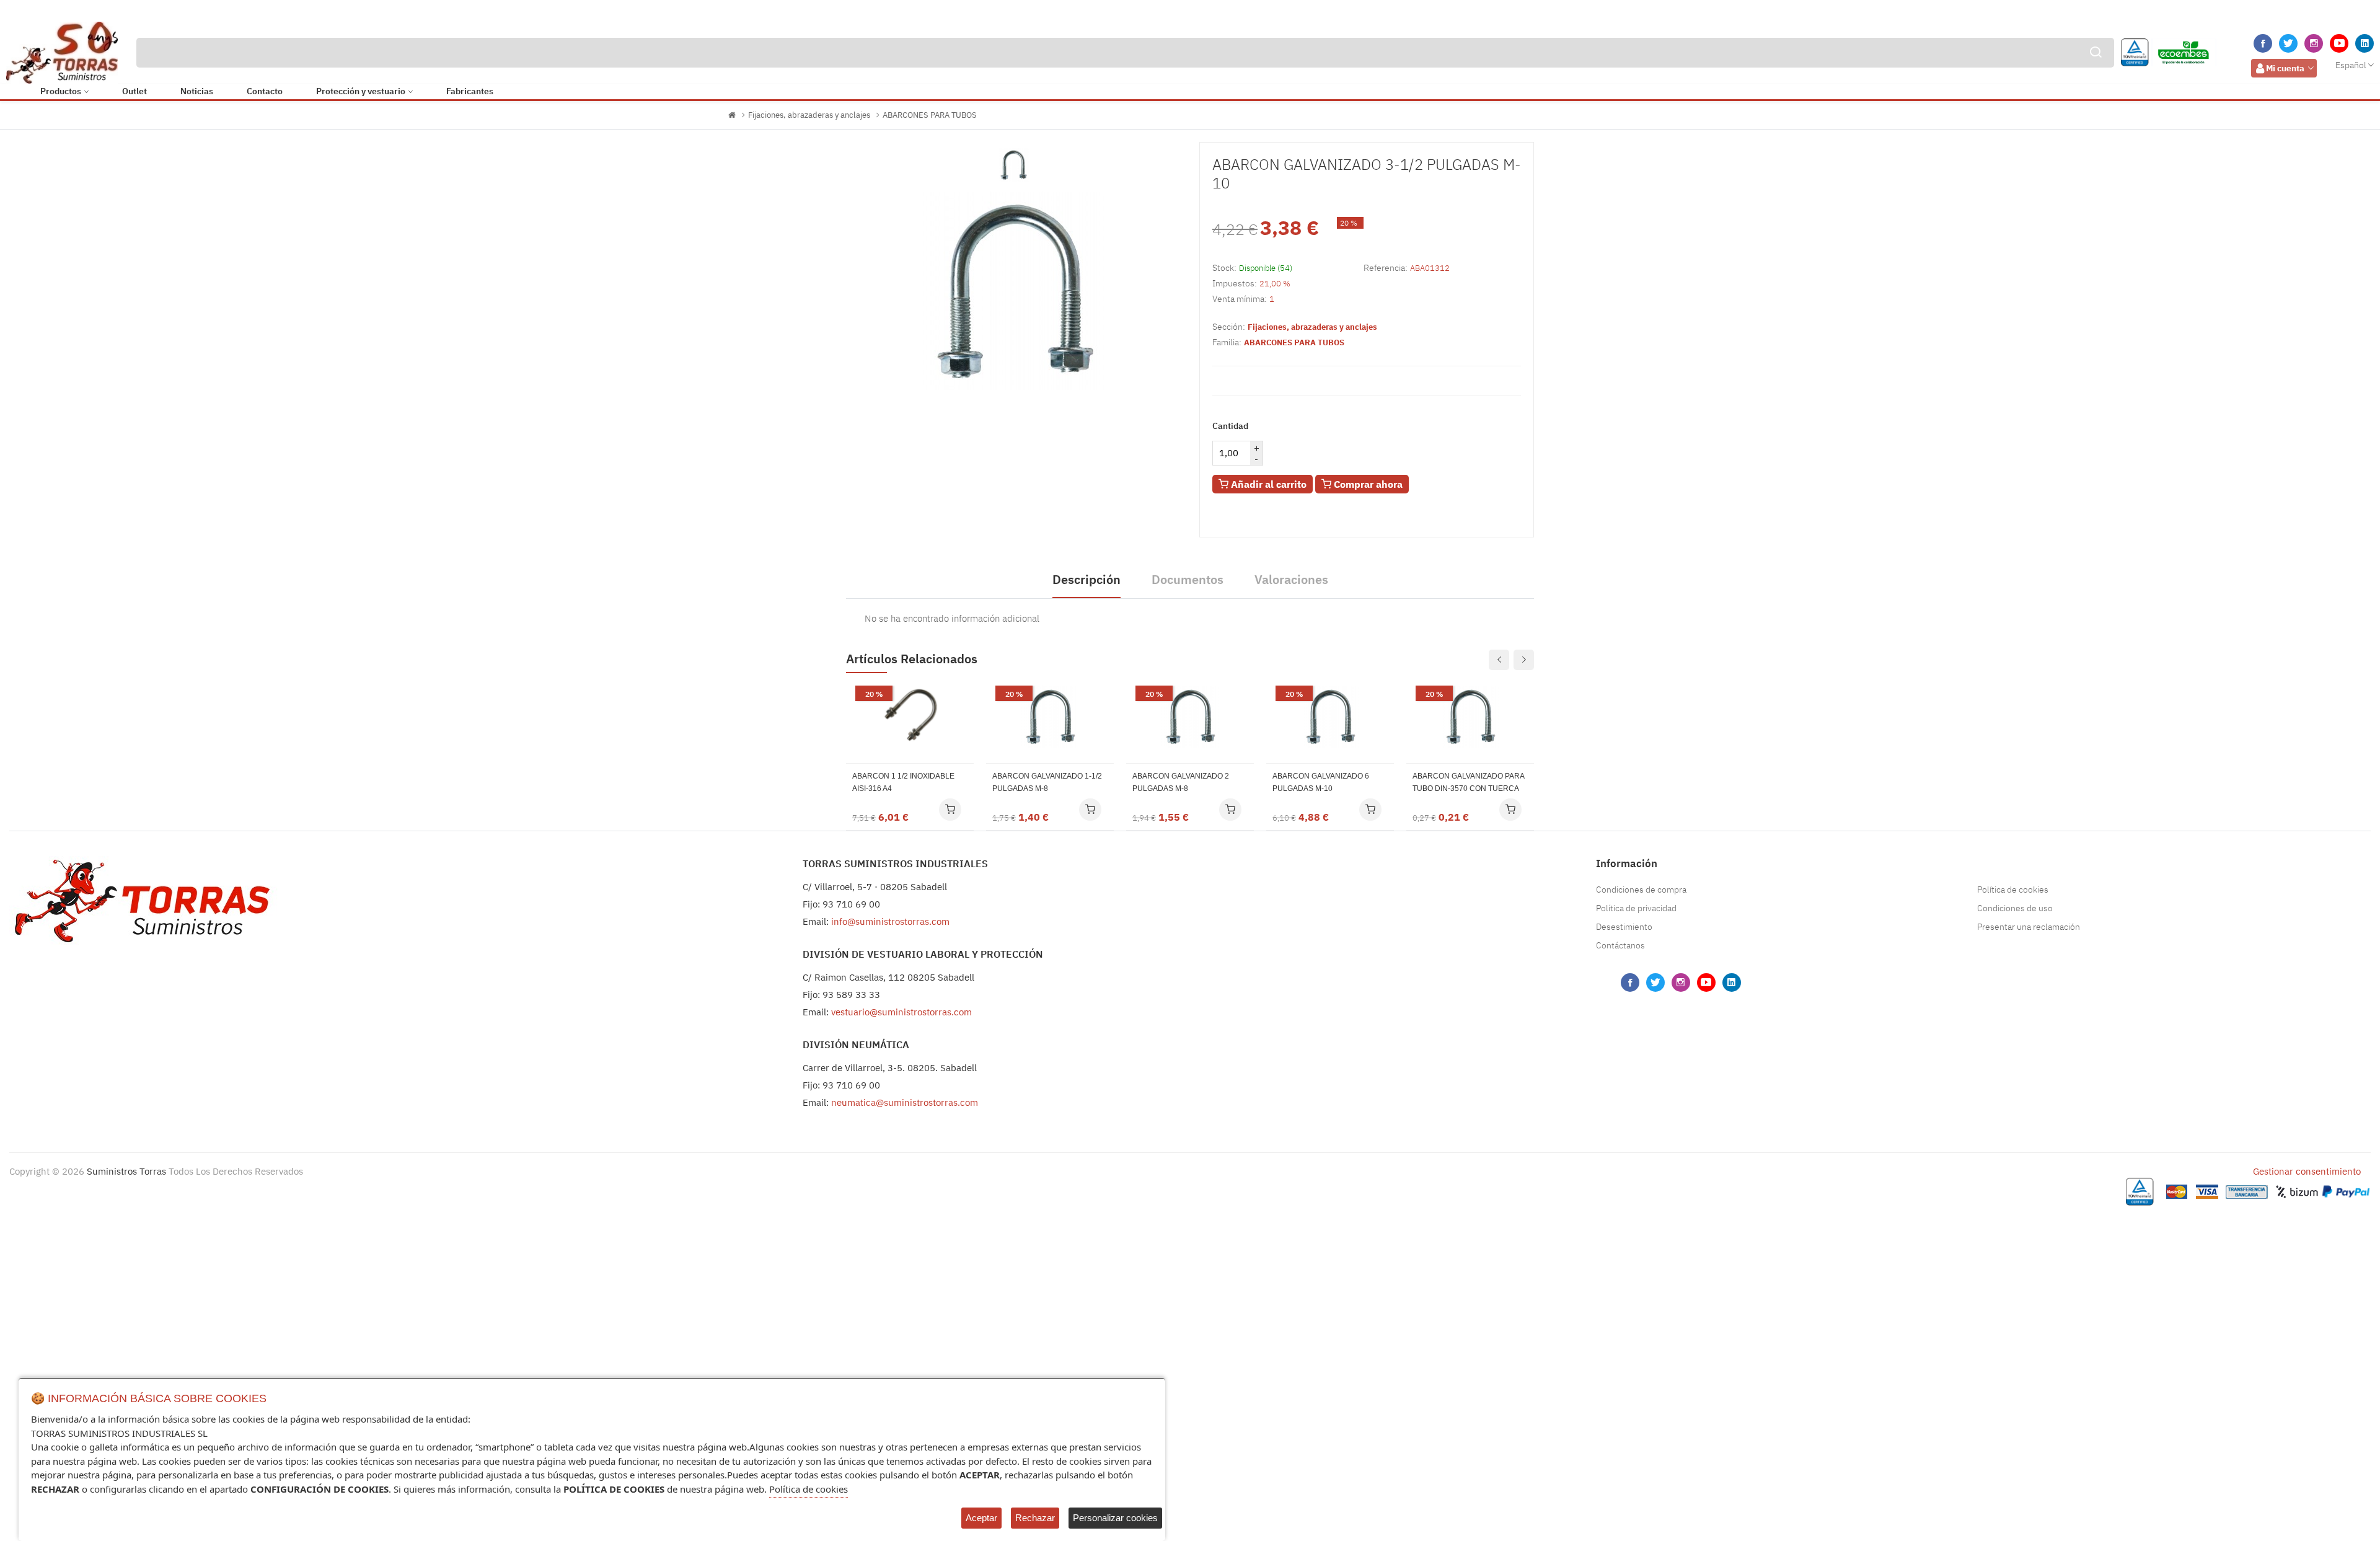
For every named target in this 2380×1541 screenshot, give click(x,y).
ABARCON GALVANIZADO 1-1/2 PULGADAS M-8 (1047, 782)
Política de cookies (2013, 890)
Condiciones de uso (2015, 908)
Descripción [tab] (1086, 579)
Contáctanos (1620, 945)
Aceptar (981, 1518)
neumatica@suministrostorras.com (905, 1102)
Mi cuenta (2285, 68)
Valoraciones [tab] (1291, 579)
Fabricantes (470, 91)
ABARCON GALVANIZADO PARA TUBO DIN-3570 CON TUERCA (1468, 782)
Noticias (197, 91)
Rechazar (1035, 1518)
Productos (61, 91)
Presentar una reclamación (2029, 927)
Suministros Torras (126, 1171)
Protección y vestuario (361, 91)
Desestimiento (1624, 927)
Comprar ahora (1367, 484)
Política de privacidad (1636, 908)
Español (2351, 65)
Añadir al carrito (1267, 484)
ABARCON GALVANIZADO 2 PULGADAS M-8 (1181, 782)
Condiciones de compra (1641, 890)
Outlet (134, 91)
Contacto (265, 91)
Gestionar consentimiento (2307, 1171)
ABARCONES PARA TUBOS (930, 115)
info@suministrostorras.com (890, 921)
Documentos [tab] (1188, 579)
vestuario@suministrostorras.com (901, 1012)
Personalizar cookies (1115, 1518)
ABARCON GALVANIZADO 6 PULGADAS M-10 (1321, 782)
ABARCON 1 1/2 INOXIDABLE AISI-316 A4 (903, 782)
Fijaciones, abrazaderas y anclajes (809, 115)
